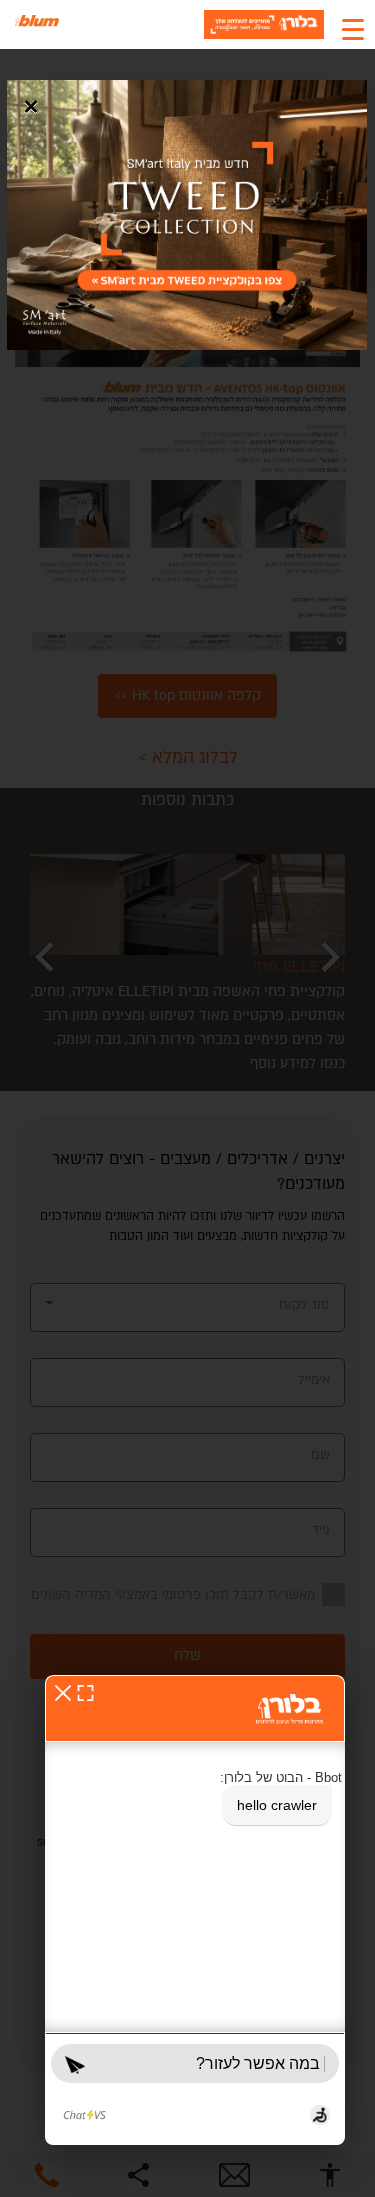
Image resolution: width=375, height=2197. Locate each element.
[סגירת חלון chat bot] (63, 1692)
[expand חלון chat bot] (85, 1692)
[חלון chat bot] (195, 1910)
